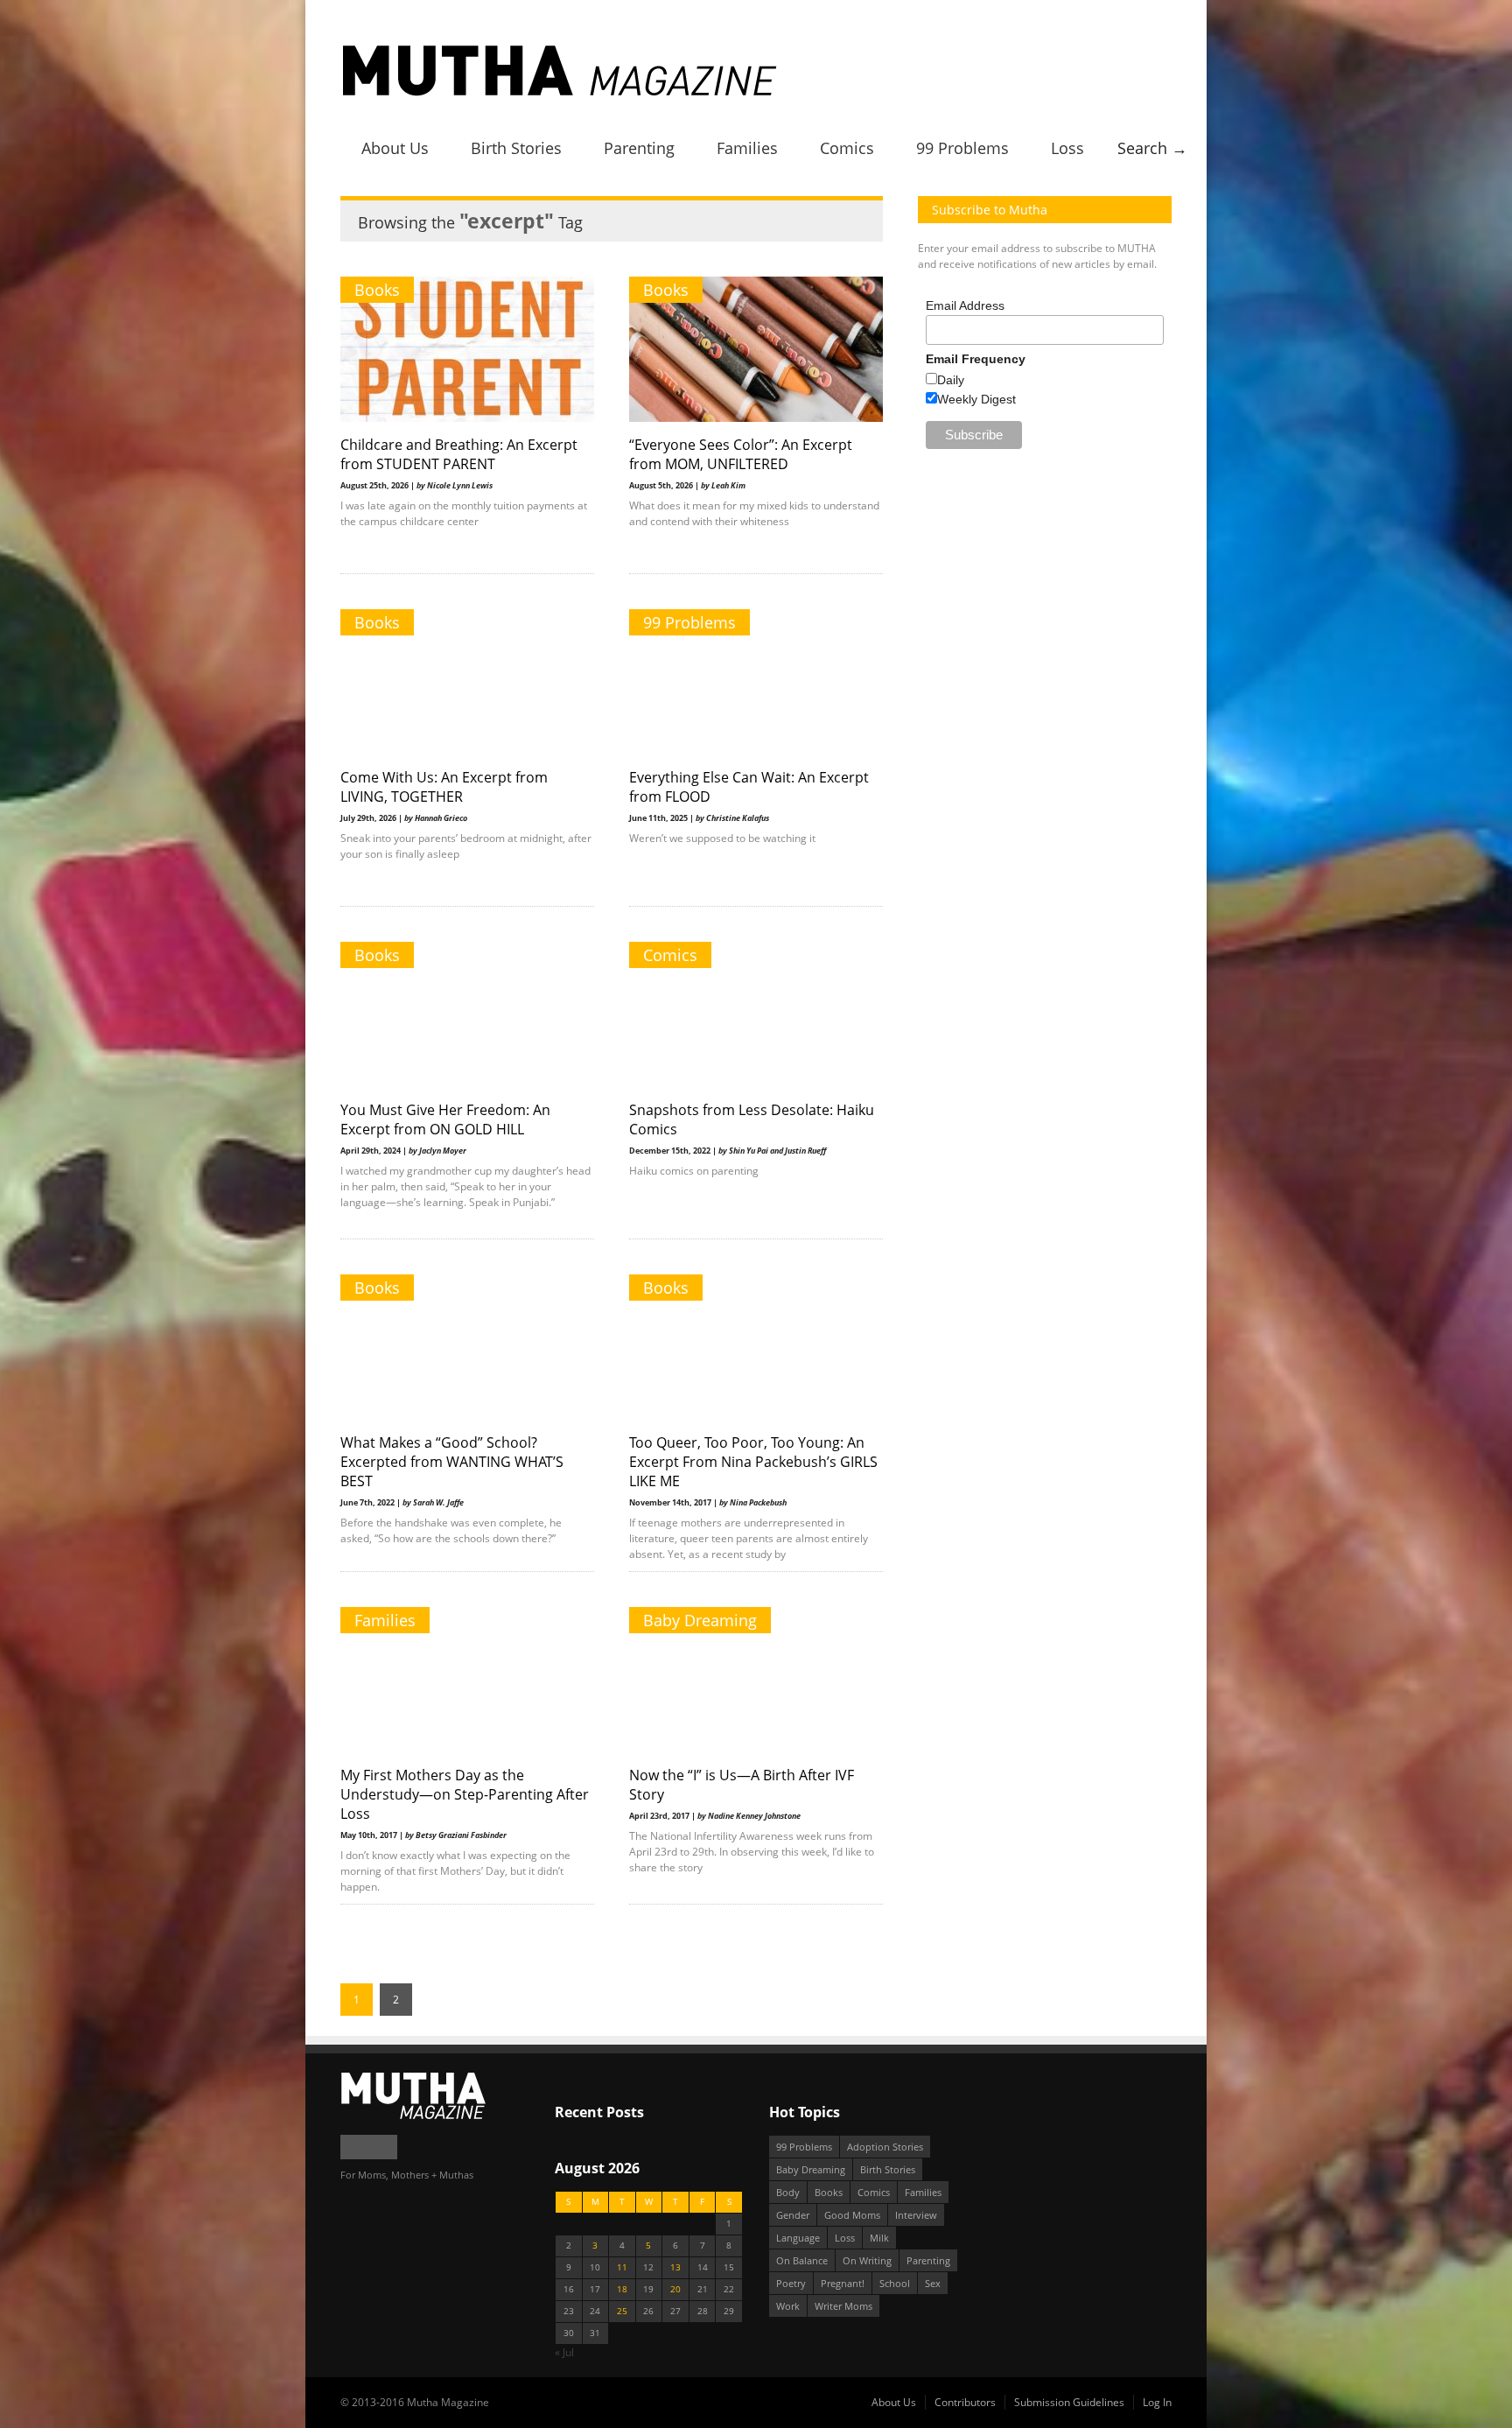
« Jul (564, 2352)
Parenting (639, 148)
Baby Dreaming (700, 1620)
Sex (933, 2283)
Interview (916, 2215)
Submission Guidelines (1069, 2402)
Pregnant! (843, 2283)
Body (788, 2192)
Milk (879, 2238)
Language (798, 2238)
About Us (395, 148)
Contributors (965, 2402)
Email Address (965, 305)
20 (675, 2289)
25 (622, 2311)
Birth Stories (516, 148)
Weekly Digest (976, 399)
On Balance (802, 2260)
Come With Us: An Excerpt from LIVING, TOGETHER (444, 787)
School (895, 2283)
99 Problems (962, 148)
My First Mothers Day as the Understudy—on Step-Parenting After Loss (465, 1794)
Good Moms (852, 2215)
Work (788, 2306)
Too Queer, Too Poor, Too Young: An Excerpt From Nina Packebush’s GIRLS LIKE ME (753, 1462)
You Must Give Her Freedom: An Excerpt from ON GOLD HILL (445, 1119)
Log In (1157, 2402)
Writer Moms (843, 2306)
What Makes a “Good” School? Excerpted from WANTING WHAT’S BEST (452, 1462)
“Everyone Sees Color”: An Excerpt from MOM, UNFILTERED (741, 454)
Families (747, 148)
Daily (951, 380)
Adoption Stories (885, 2147)
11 (622, 2267)
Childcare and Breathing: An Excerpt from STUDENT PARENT (459, 454)
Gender (793, 2215)
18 (622, 2289)
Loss (1067, 148)
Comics (847, 148)
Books (377, 290)
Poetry (791, 2283)
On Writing (867, 2260)
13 (675, 2267)
